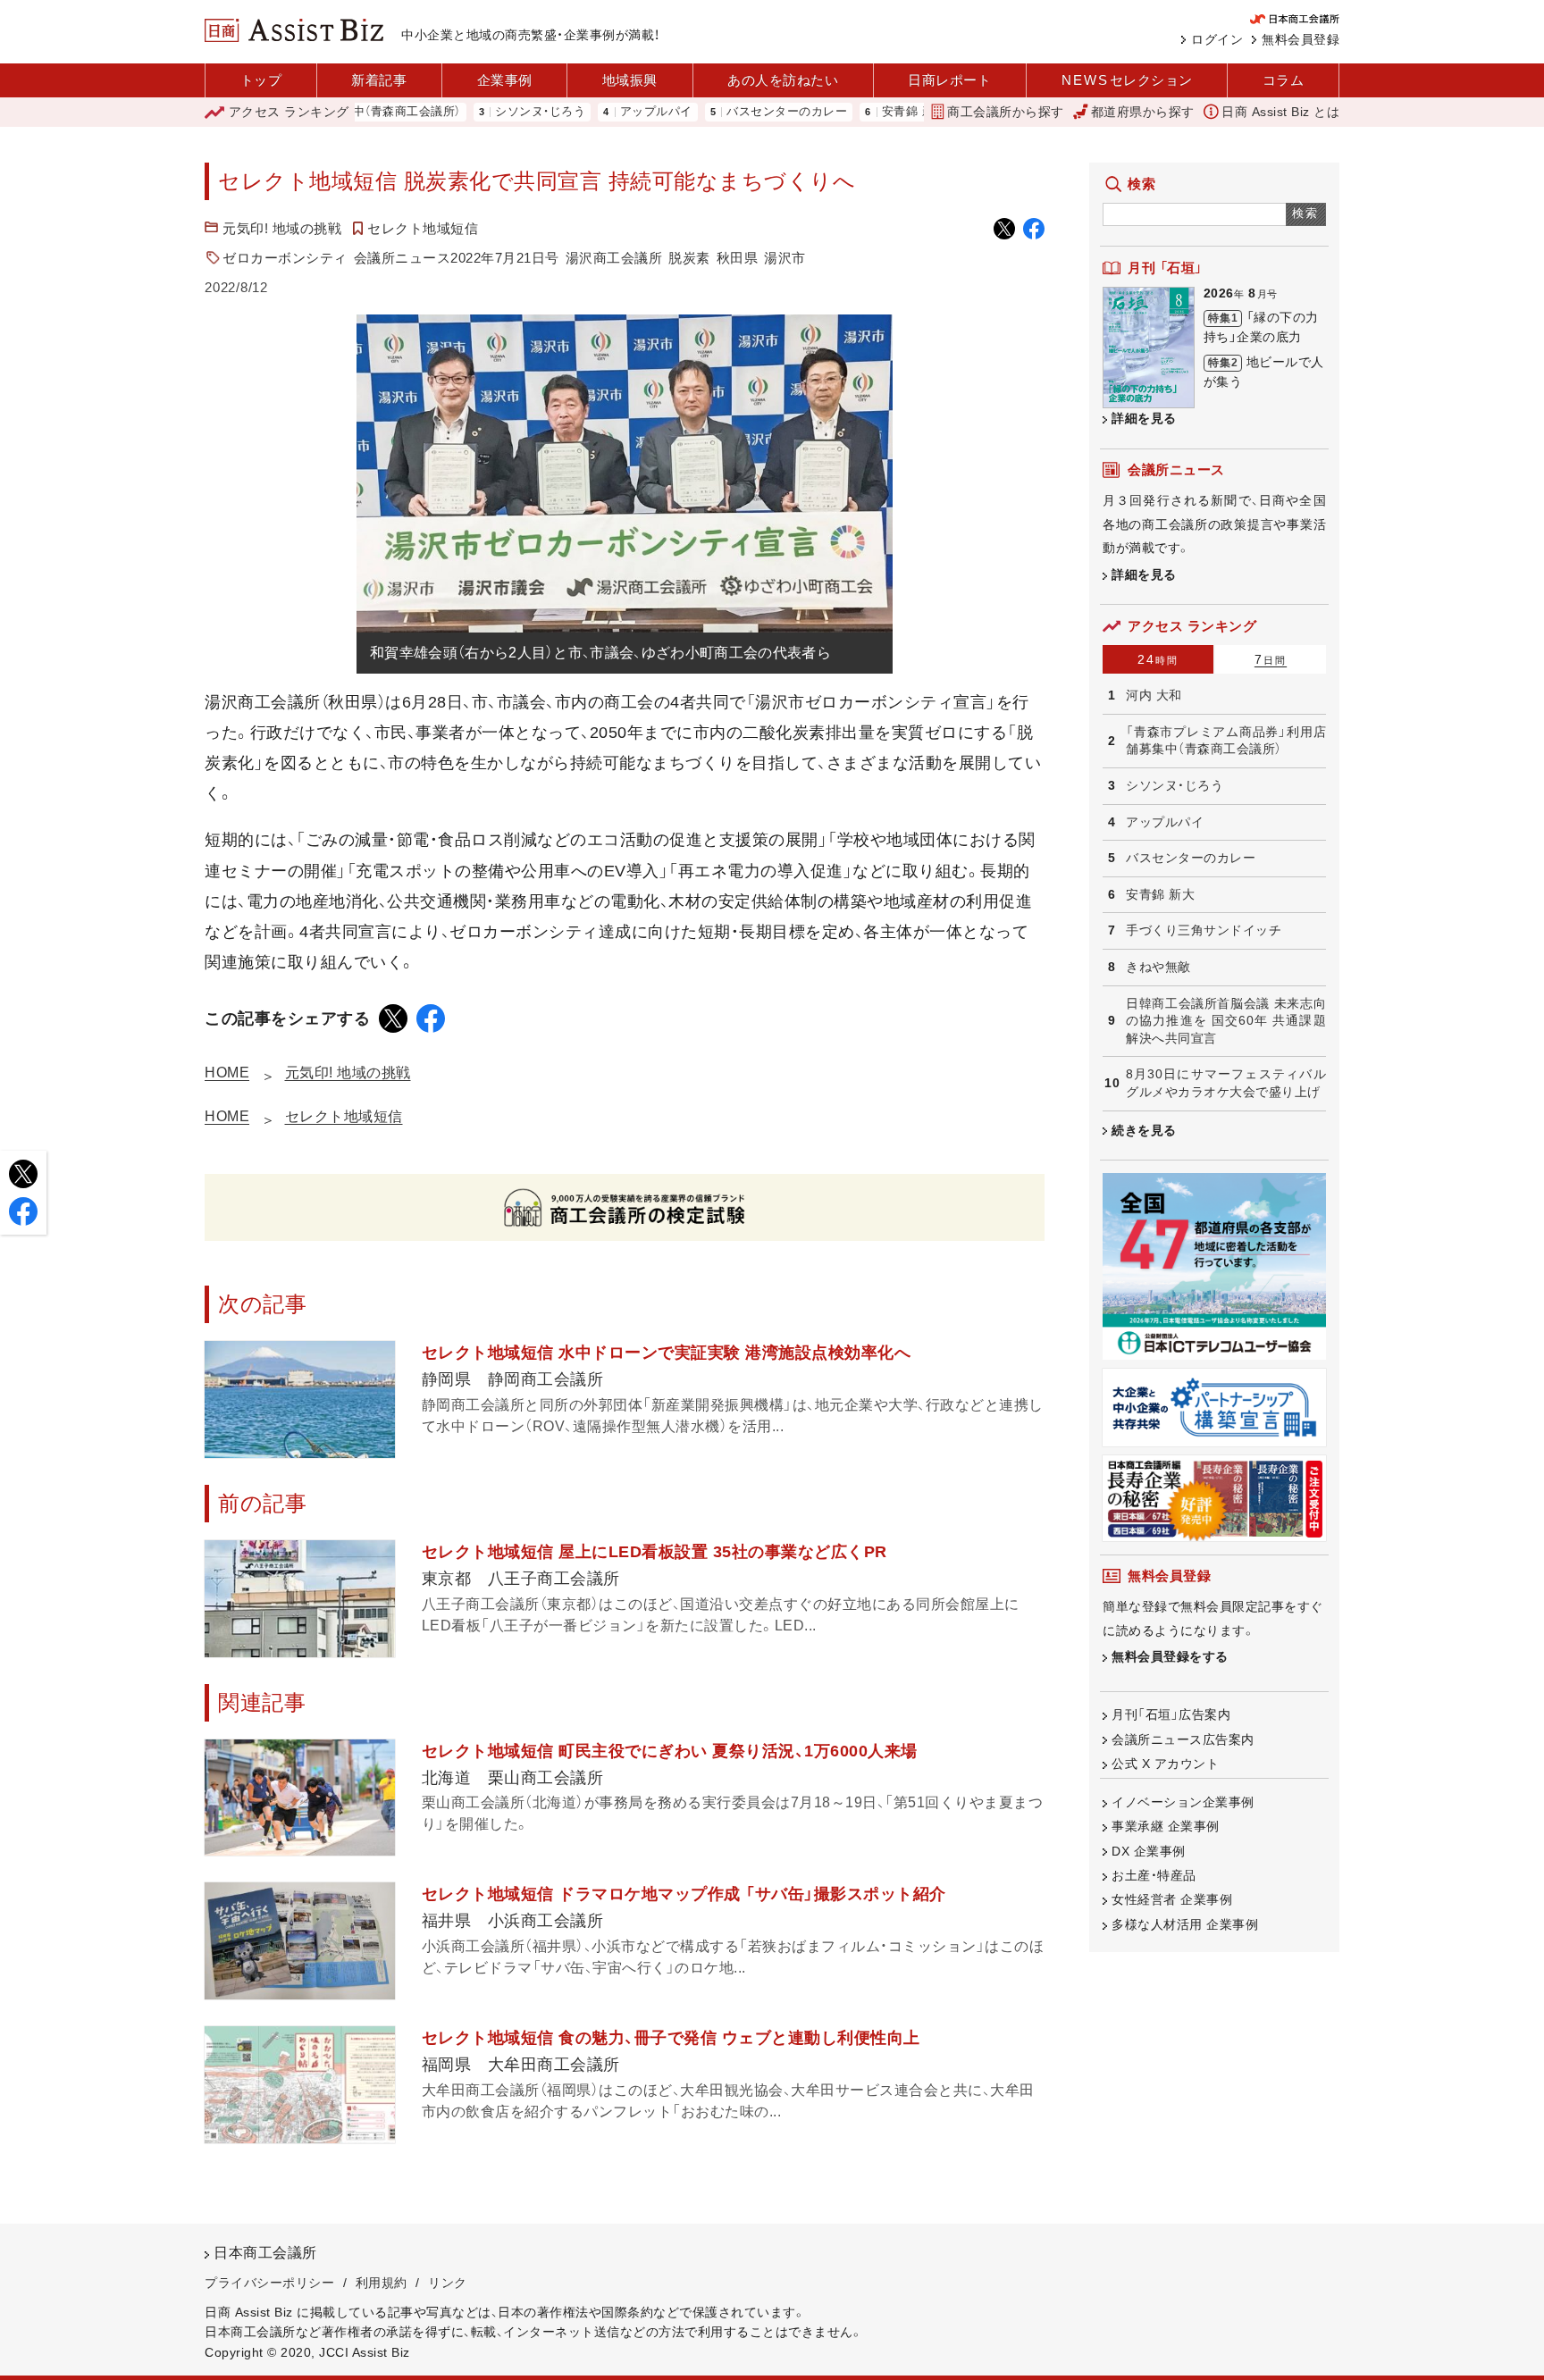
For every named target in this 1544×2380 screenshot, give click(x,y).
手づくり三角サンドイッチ (1204, 930)
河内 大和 (1154, 695)
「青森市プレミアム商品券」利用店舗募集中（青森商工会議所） (1226, 741)
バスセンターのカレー (720, 112)
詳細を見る (1144, 418)
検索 (1306, 213)
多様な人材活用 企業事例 (1185, 1924)
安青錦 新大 (847, 112)
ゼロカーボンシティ (285, 258)
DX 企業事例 (1149, 1851)
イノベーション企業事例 (1183, 1802)
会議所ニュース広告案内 (1183, 1739)
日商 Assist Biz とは (1280, 112)
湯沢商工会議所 (614, 258)
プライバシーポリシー (269, 2283)
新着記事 (379, 80)
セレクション (1127, 80)
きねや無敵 (1158, 967)
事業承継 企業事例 (1166, 1826)
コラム (1284, 80)
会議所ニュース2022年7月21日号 (457, 258)
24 (1158, 659)
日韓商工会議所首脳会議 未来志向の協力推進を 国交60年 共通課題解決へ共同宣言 (1226, 1021)
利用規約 (382, 2283)
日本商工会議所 (265, 2253)
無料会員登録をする (1170, 1656)
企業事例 (505, 80)
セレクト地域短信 (423, 228)
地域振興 (630, 80)
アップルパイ (589, 112)
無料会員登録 (1301, 39)
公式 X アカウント (1165, 1764)
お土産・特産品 (1154, 1875)
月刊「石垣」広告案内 (1171, 1714)
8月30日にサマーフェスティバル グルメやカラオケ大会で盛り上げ (1226, 1083)
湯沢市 (785, 258)
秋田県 (738, 258)
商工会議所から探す (1006, 112)
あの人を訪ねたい (783, 80)
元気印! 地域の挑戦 (282, 228)
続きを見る (1144, 1130)
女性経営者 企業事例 (1172, 1899)
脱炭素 (689, 258)
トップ (261, 80)
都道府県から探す (1143, 112)
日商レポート (949, 80)
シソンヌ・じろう (473, 112)
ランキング (289, 112)
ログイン (1217, 39)
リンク (448, 2283)
